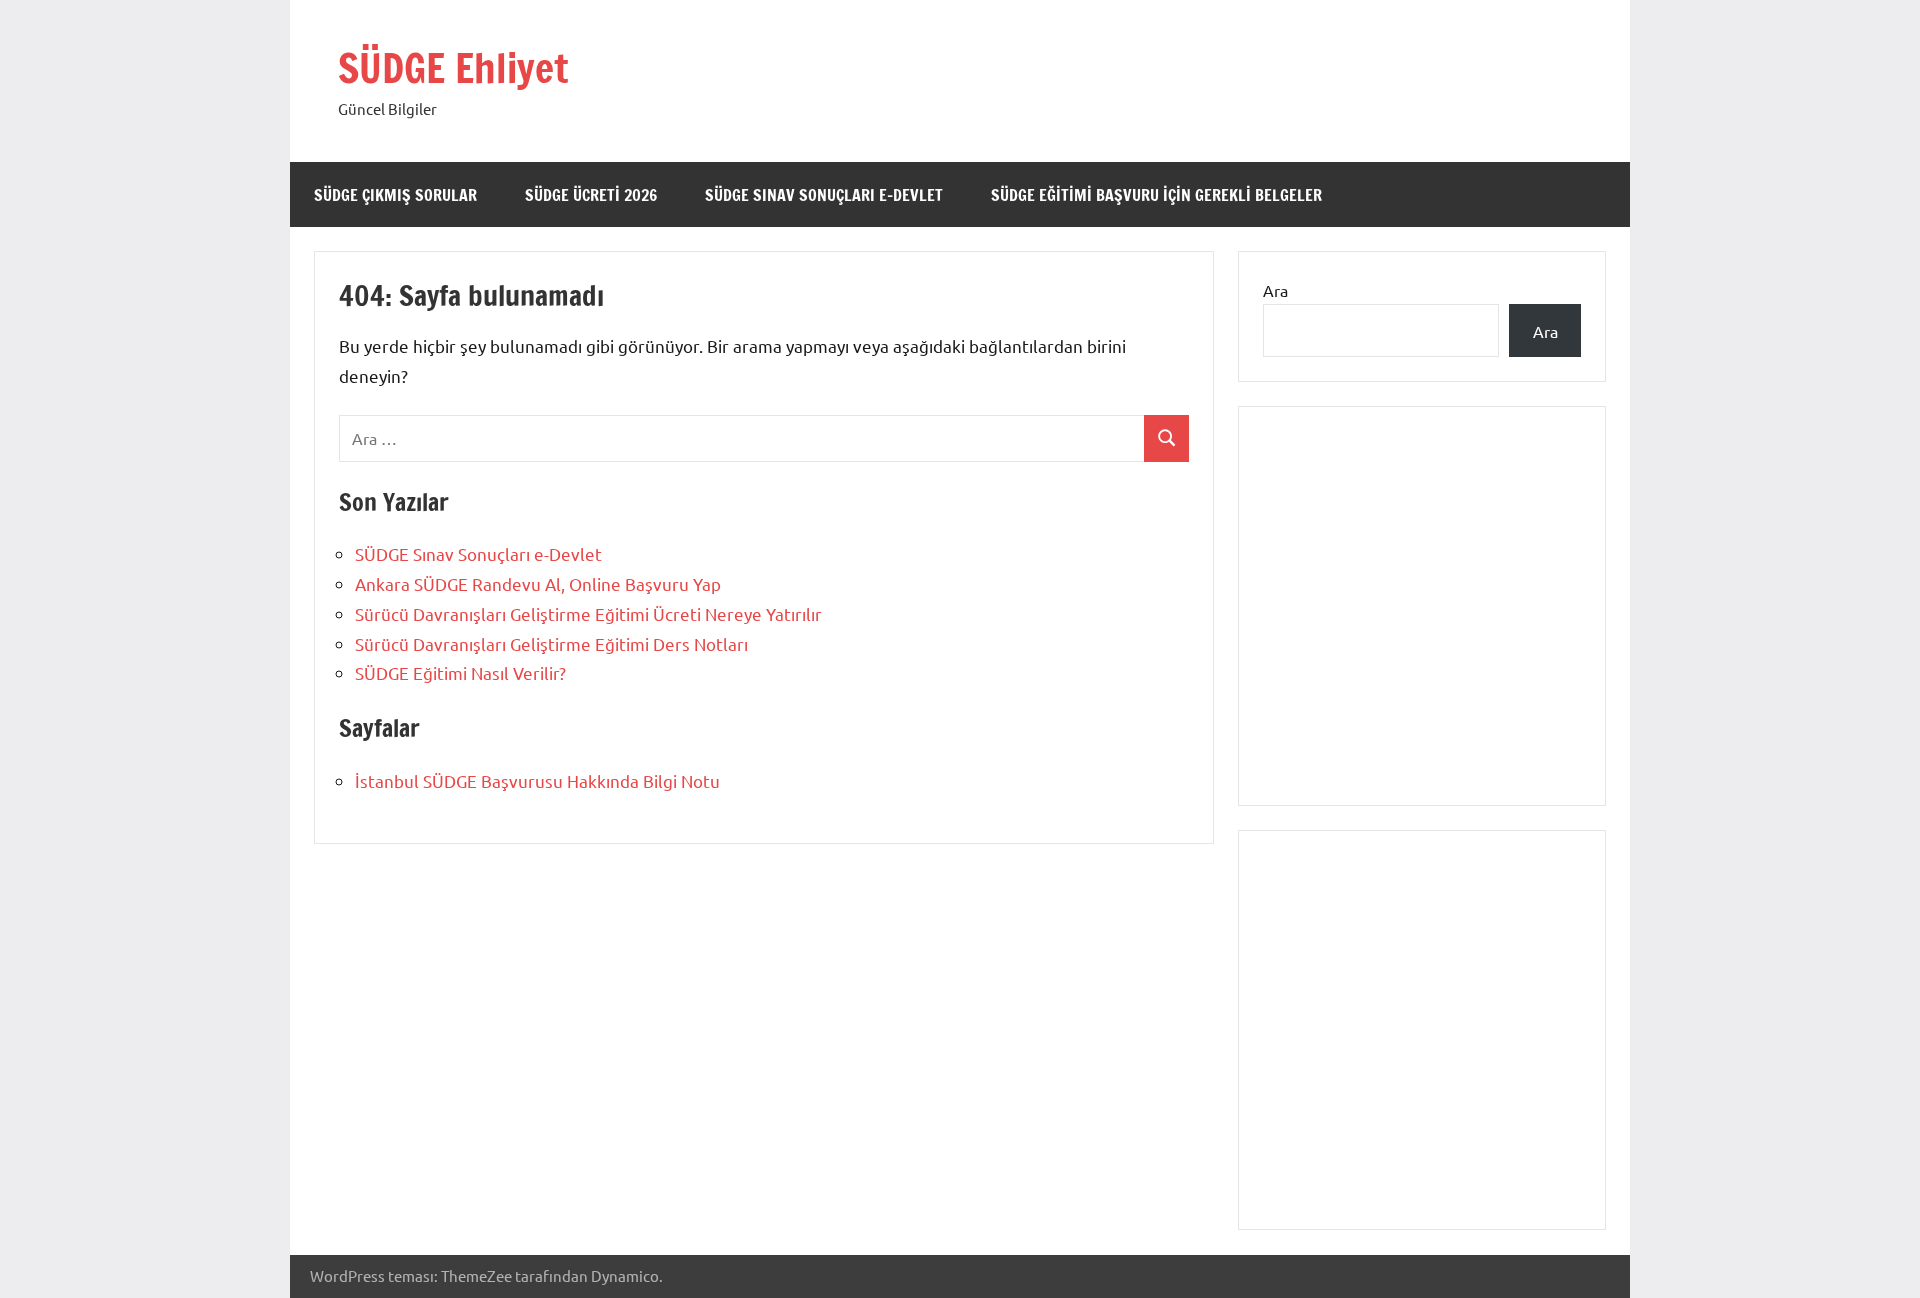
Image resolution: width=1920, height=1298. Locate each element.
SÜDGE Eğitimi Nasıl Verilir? (460, 672)
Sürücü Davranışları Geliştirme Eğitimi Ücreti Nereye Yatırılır (588, 613)
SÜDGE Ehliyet (453, 67)
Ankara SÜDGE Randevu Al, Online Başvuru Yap (538, 583)
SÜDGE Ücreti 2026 (591, 195)
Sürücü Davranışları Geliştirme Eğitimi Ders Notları (551, 643)
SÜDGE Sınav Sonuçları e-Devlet (824, 195)
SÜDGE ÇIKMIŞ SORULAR (395, 195)
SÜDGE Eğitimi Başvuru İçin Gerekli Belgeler (1156, 195)
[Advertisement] (1422, 628)
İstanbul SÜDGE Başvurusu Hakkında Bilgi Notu (537, 780)
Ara (1275, 290)
